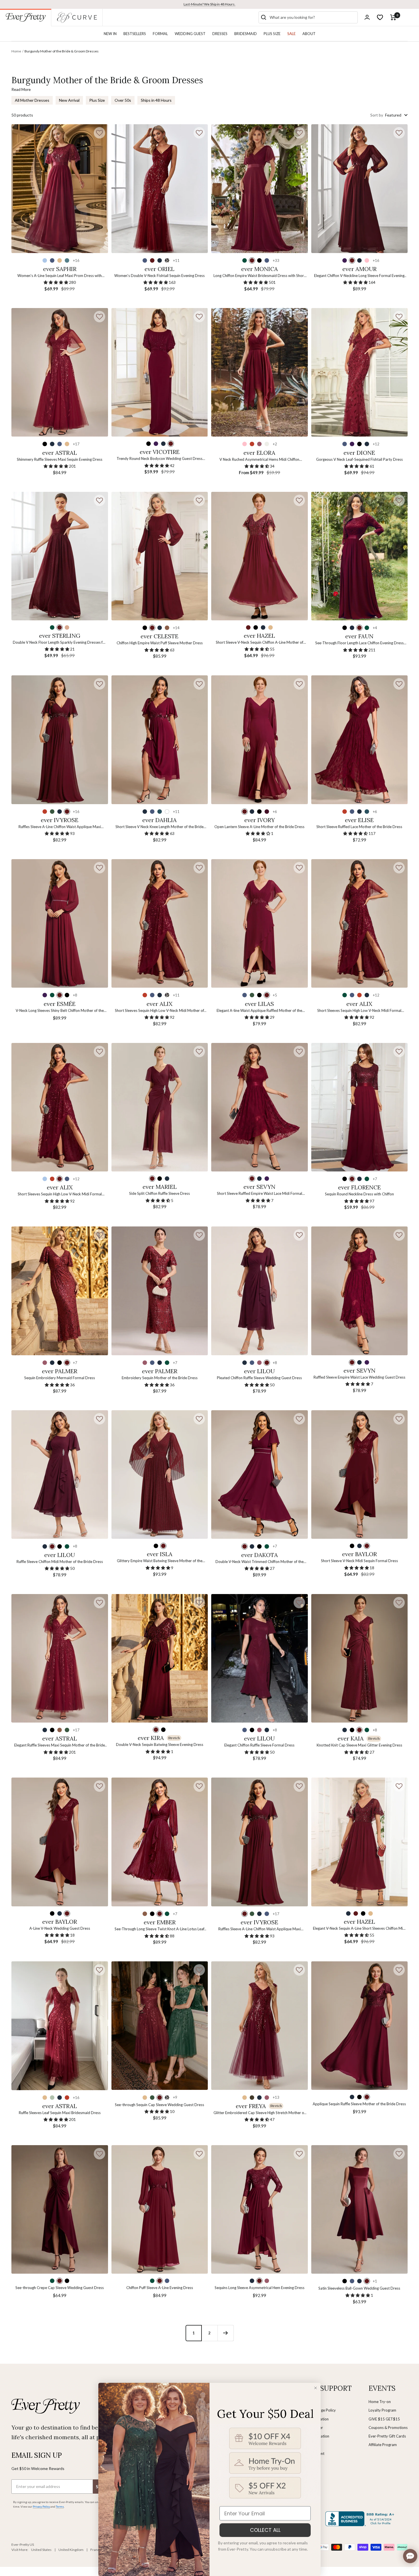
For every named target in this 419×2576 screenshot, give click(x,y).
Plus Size (97, 100)
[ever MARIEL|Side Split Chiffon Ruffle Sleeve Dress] (160, 1107)
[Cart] (393, 17)
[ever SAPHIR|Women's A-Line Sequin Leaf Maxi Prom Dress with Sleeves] (60, 188)
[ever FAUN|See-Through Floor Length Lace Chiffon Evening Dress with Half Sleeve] (360, 556)
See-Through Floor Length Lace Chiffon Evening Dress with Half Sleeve (359, 643)
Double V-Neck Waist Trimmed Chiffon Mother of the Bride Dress (260, 1562)
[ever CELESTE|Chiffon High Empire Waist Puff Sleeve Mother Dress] (160, 556)
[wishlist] (380, 17)
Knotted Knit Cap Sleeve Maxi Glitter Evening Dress (359, 1745)
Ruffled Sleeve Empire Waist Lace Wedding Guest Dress (359, 1377)
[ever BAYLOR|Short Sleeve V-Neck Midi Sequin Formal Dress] (360, 1475)
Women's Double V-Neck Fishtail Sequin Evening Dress (159, 276)
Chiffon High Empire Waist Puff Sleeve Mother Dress (160, 643)
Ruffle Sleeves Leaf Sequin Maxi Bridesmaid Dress (60, 2113)
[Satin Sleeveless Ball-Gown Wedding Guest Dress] (360, 2209)
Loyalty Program (382, 2410)
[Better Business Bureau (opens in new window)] (361, 2519)
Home (16, 51)
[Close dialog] (316, 2388)
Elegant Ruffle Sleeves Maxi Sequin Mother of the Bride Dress (60, 1745)
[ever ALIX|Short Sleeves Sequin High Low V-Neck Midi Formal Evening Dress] (360, 923)
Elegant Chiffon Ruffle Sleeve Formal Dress (259, 1745)
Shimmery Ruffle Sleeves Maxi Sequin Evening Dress (60, 459)
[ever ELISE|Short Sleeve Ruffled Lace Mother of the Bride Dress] (360, 740)
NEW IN (110, 34)
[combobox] (312, 17)
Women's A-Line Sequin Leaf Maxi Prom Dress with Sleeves (60, 276)
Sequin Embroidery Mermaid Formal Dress (60, 1378)
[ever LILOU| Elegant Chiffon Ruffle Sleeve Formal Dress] (260, 1658)
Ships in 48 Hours (156, 100)
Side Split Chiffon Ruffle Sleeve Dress (159, 1193)
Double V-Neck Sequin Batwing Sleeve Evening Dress (160, 1744)
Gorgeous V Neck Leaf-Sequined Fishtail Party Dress (359, 459)
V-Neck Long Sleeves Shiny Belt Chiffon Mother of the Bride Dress (60, 1011)
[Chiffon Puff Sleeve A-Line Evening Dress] (160, 2209)
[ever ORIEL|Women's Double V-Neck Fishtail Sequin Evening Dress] (160, 188)
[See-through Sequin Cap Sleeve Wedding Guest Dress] (160, 2026)
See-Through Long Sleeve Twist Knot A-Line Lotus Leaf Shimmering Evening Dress (159, 1929)
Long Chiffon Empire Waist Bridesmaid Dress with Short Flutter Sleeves (259, 276)
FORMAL (160, 34)
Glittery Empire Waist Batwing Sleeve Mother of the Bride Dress (160, 1561)
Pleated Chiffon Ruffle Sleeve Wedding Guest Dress (259, 1378)
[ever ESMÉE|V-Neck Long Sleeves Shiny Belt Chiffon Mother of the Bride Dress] (60, 923)
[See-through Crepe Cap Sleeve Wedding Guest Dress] (60, 2209)
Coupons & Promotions (388, 2428)
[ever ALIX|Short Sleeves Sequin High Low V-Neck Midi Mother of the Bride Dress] (160, 923)
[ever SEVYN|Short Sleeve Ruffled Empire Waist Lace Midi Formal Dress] (260, 1107)
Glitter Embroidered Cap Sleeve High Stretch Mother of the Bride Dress (259, 2113)
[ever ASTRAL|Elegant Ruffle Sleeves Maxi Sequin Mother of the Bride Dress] (60, 1658)
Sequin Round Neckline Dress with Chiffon (359, 1194)
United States (41, 2550)
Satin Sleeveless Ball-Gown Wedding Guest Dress (359, 2288)
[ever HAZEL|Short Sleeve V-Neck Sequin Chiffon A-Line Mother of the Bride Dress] (260, 556)
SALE (291, 34)
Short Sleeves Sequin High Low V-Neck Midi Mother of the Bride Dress (159, 1011)
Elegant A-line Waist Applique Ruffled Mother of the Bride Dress (259, 1011)
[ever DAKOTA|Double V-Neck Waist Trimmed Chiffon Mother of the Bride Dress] (260, 1475)
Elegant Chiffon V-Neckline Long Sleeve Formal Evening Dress (359, 276)
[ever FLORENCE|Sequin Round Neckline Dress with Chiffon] (360, 1107)
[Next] (225, 2333)
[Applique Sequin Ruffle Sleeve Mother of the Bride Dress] (360, 2026)
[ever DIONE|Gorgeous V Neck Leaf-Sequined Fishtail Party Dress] (360, 372)
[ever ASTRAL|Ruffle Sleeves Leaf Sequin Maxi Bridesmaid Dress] (60, 2026)
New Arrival (69, 100)
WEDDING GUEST (190, 34)
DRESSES (220, 34)
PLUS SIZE (272, 34)
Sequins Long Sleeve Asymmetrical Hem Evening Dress (260, 2288)
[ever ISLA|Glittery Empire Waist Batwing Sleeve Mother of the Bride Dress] (160, 1475)
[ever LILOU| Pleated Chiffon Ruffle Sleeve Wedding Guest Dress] (260, 1291)
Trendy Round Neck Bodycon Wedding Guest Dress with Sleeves (159, 459)
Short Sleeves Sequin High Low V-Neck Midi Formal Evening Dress (359, 1011)
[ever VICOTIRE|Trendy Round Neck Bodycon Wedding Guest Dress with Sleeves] (160, 372)
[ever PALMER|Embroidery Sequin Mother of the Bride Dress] (160, 1291)
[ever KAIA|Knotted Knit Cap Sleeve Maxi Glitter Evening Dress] (360, 1658)
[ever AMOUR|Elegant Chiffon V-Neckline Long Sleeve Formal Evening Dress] (360, 188)
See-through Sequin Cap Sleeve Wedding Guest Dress (159, 2105)
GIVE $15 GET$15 (384, 2419)
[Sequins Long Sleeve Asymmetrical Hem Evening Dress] (260, 2209)
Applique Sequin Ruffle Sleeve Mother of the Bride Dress (359, 2104)
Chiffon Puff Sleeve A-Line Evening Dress (160, 2288)
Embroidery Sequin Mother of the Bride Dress (160, 1378)
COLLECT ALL (265, 2530)
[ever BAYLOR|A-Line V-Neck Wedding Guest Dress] (60, 1842)
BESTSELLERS (135, 34)
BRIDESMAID (246, 34)
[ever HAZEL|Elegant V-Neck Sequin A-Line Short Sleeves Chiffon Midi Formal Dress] (360, 1842)
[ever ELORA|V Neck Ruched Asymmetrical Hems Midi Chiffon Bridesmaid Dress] (260, 372)
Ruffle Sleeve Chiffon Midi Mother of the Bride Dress (60, 1562)
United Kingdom (71, 2550)
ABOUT (309, 34)
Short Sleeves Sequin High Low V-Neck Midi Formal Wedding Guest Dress (60, 1194)
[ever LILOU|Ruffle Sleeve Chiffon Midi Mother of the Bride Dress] (60, 1475)
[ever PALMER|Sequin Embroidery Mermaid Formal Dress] (60, 1291)
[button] (99, 133)
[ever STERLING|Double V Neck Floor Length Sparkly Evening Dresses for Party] (60, 556)
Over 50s (123, 100)
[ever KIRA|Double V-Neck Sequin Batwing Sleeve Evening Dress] (160, 1658)
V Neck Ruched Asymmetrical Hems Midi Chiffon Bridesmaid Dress (259, 460)
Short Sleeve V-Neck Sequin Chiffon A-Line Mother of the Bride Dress (260, 643)
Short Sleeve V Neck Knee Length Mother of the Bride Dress (159, 827)
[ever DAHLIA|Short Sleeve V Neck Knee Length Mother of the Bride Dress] (160, 740)
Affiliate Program (383, 2445)
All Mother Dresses (32, 100)
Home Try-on (380, 2402)
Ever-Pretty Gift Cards (387, 2436)
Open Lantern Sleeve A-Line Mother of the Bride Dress (259, 827)
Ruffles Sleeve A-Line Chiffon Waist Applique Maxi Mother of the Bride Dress (60, 827)
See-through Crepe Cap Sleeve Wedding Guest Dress (60, 2288)
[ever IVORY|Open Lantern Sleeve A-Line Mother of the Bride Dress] (260, 740)
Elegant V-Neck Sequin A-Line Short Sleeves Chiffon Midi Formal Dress (359, 1929)
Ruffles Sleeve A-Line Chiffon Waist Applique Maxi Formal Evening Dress (260, 1929)
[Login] (367, 17)
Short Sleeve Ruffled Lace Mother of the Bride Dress (359, 827)
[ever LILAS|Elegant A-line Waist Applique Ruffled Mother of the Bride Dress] (260, 923)
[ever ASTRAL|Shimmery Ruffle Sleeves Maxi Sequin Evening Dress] (60, 372)
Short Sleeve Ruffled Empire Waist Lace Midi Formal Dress (260, 1194)
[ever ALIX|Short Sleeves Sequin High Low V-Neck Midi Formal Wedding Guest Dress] (60, 1107)
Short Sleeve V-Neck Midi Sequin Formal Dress (359, 1561)
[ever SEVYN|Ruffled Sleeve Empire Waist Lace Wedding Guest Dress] (360, 1291)
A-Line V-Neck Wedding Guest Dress (60, 1928)
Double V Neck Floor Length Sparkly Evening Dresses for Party (60, 643)
